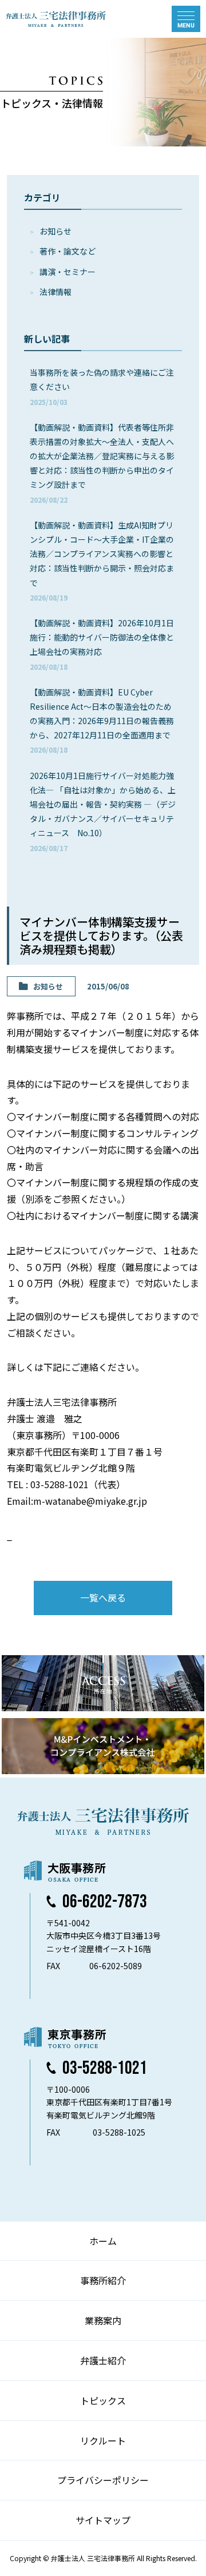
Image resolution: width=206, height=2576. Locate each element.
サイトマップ (103, 2520)
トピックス (103, 2400)
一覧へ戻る (103, 1597)
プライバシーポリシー (103, 2480)
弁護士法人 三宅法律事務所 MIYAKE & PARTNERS (56, 19)
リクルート (103, 2440)
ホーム (103, 2241)
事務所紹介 (103, 2280)
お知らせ (56, 231)
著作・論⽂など (68, 251)
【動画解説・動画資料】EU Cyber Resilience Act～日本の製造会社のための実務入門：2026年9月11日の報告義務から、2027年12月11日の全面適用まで (102, 721)
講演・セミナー (68, 272)
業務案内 (103, 2320)
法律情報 (56, 292)
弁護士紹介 (103, 2360)
